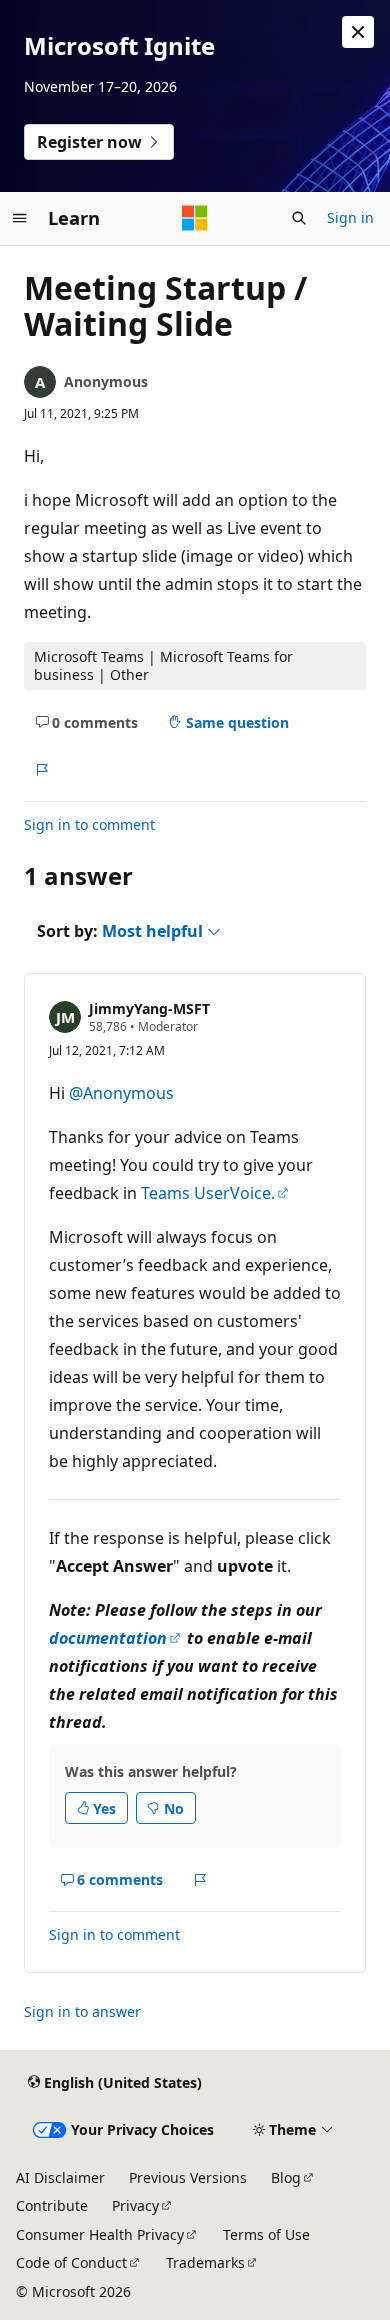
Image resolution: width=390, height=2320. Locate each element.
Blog (286, 2177)
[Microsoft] (195, 218)
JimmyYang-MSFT (149, 1008)
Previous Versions (188, 2177)
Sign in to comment (89, 824)
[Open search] (299, 218)
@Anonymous (121, 1093)
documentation (108, 1638)
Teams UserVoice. (208, 1193)
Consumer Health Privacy (100, 2234)
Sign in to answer (82, 2011)
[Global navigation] (20, 218)
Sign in (350, 217)
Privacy (135, 2205)
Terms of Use (266, 2234)
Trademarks (205, 2262)
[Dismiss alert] (358, 32)
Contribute (52, 2205)
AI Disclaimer (60, 2177)
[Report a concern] (41, 770)
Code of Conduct (71, 2262)
